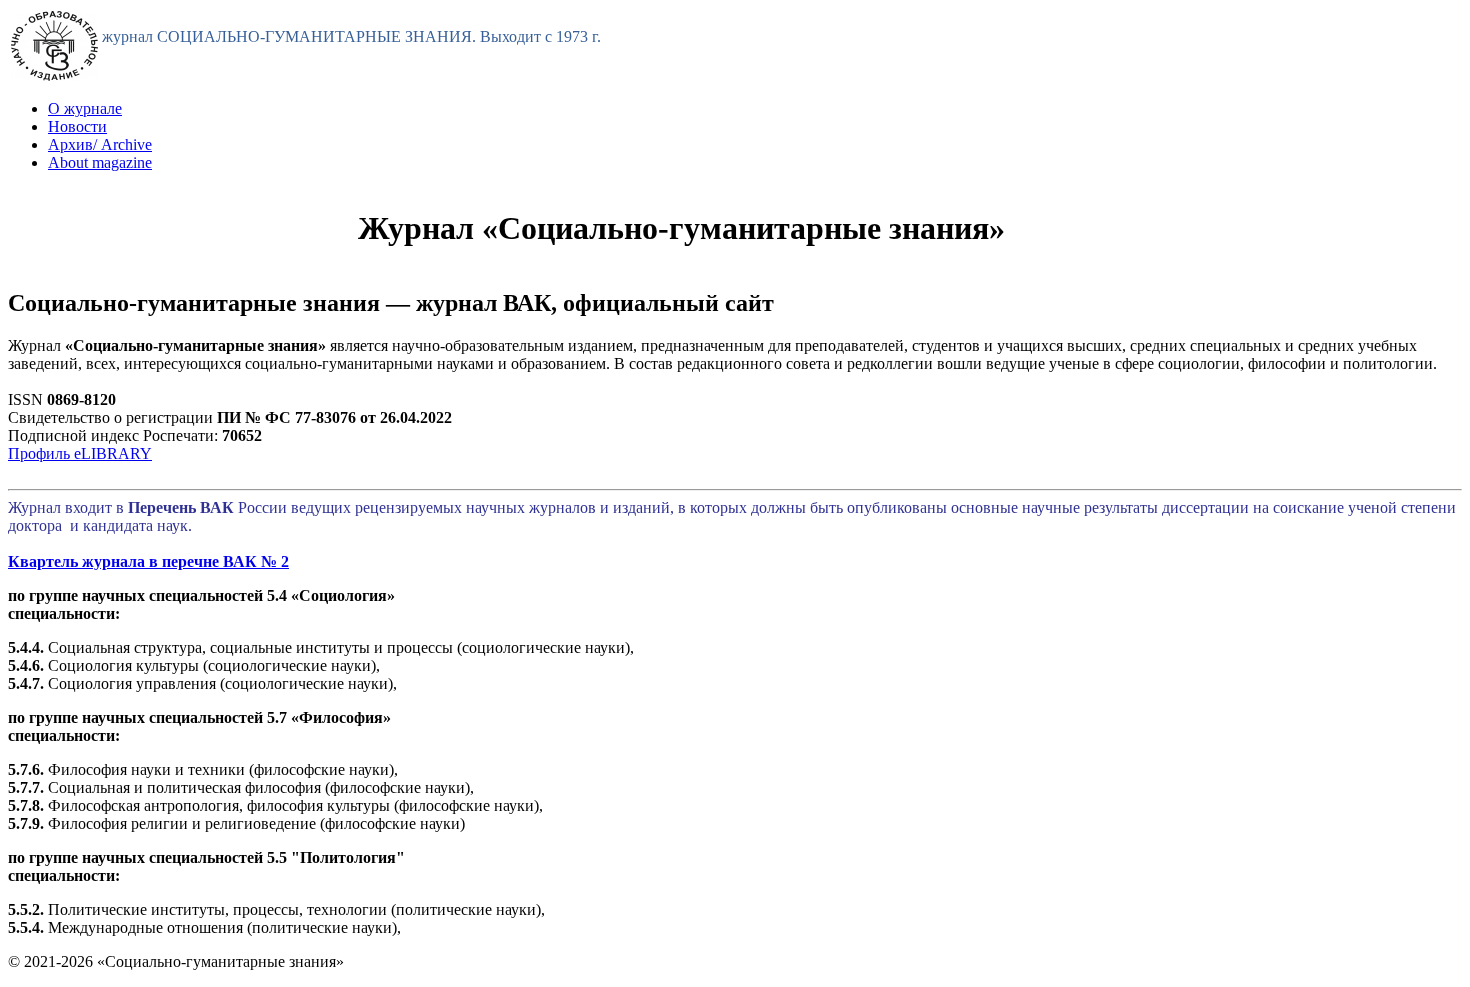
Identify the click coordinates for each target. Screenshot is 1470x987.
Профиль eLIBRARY (80, 453)
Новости (77, 126)
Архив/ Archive (100, 144)
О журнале (85, 108)
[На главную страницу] (54, 75)
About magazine (100, 162)
